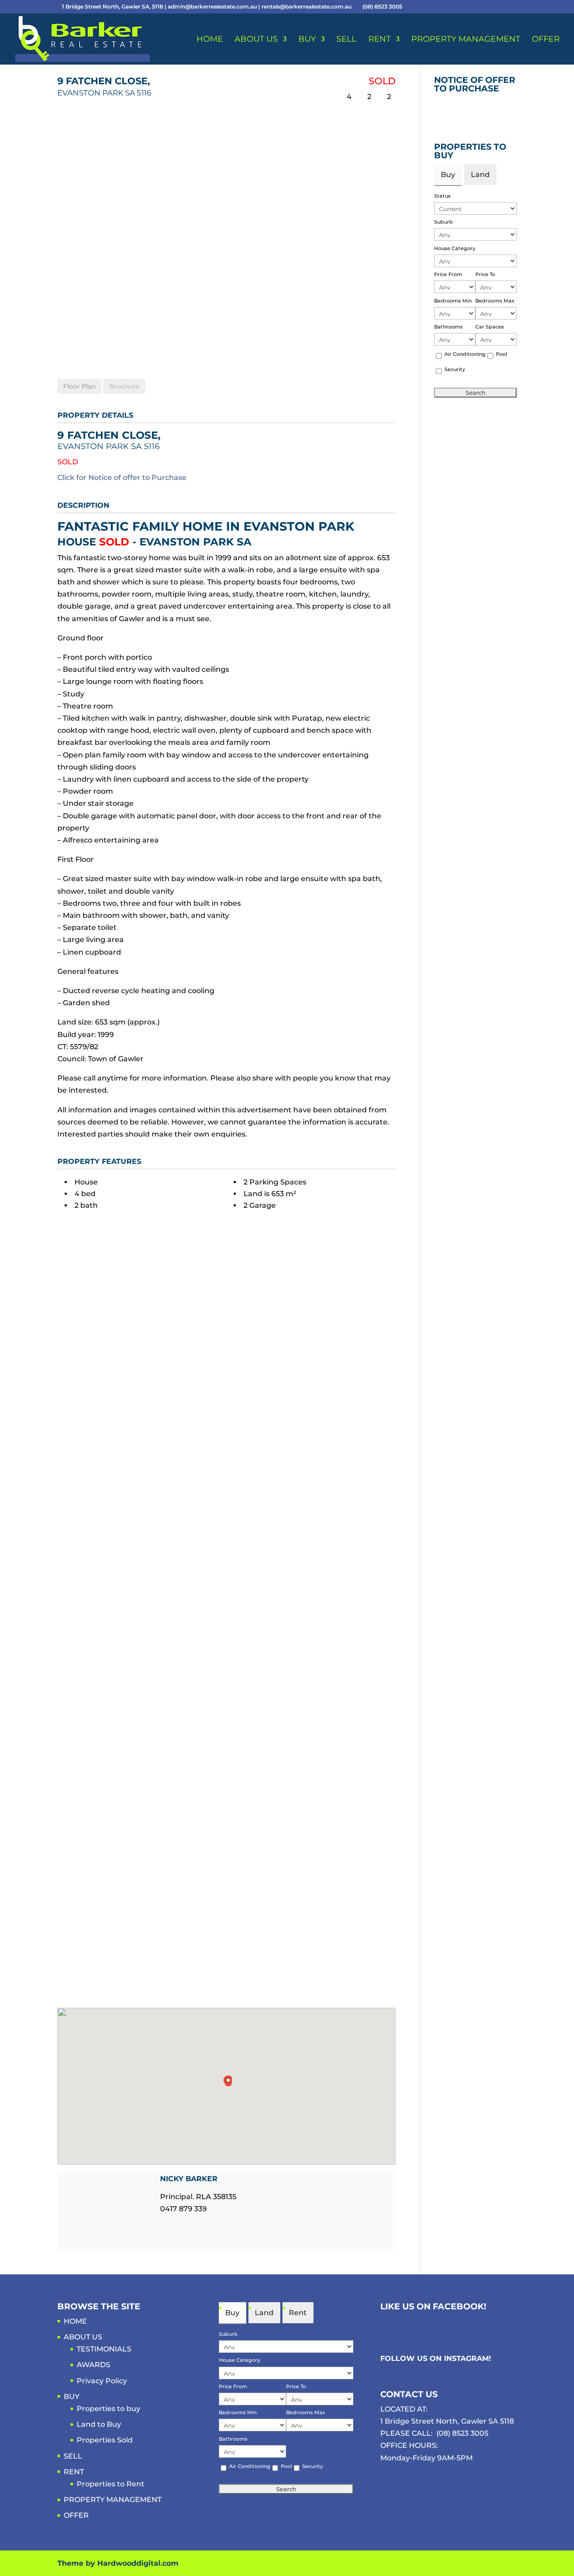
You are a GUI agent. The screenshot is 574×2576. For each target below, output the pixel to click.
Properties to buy (109, 2409)
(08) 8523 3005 (462, 2433)
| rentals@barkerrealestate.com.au (306, 6)
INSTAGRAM (466, 2358)
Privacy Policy (102, 2381)
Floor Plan (79, 386)
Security (455, 369)
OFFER (546, 40)
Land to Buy (99, 2424)
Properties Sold (105, 2440)
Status (442, 196)
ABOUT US (256, 40)
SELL (346, 40)
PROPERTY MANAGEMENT (466, 40)
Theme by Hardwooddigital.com (118, 2563)
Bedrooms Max (495, 301)
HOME (210, 40)
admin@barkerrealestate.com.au (213, 6)
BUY (307, 40)
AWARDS (93, 2365)
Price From (448, 274)
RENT (379, 40)
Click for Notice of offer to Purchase (122, 478)
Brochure (124, 386)
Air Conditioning (465, 354)
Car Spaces (490, 327)
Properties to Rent (111, 2484)
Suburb (444, 222)
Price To (485, 274)
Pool (502, 354)
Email (165, 2225)
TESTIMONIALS (104, 2349)
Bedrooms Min (453, 301)
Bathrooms (448, 327)
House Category (455, 248)
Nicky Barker (189, 2179)
